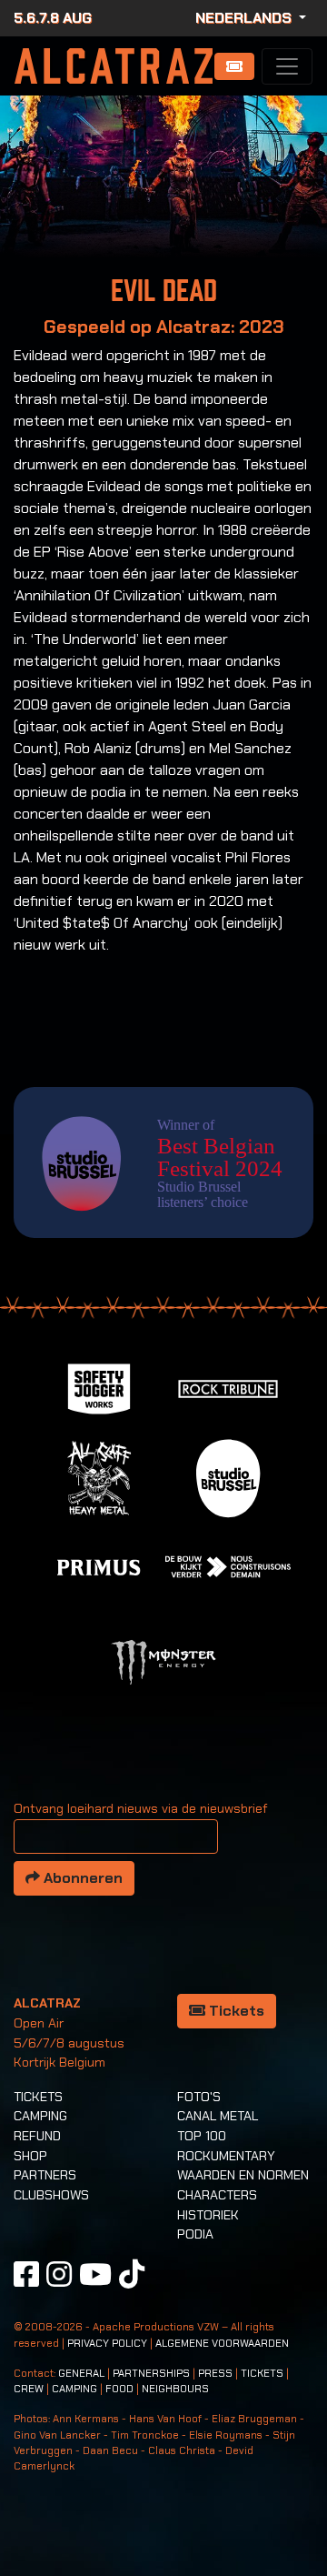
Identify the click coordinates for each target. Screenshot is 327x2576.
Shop (30, 2156)
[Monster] (163, 1661)
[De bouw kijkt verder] (228, 1566)
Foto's (199, 2097)
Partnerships (151, 2374)
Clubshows (51, 2195)
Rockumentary (226, 2156)
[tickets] (234, 66)
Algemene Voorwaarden (222, 2344)
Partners (45, 2175)
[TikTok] (132, 2274)
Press (215, 2374)
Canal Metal (218, 2116)
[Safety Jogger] (99, 1388)
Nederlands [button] (245, 18)
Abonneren (81, 1878)
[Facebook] (26, 2274)
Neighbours (175, 2389)
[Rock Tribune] (228, 1388)
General (81, 2374)
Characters (217, 2195)
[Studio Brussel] (228, 1477)
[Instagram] (59, 2274)
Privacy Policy (107, 2344)
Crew (29, 2389)
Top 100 (202, 2136)
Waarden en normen (243, 2175)
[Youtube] (95, 2274)
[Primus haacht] (99, 1566)
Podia (195, 2234)
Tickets (235, 2011)
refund (37, 2136)
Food (119, 2389)
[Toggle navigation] (287, 66)
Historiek (208, 2215)
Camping (40, 2116)
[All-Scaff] (99, 1477)
